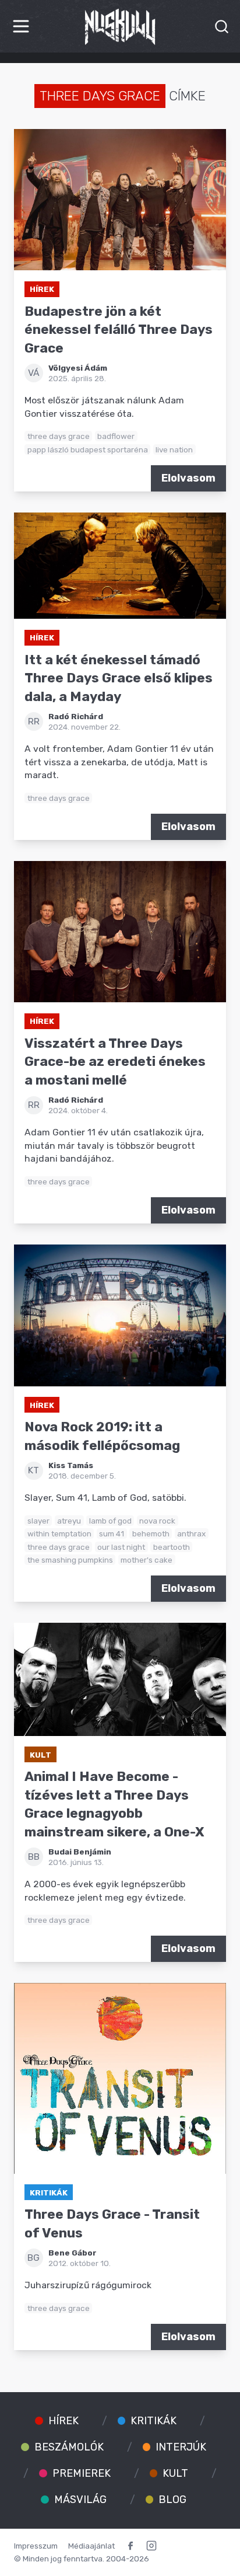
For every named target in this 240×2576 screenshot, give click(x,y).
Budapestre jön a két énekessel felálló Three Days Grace (119, 330)
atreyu (69, 1521)
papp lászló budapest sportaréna (88, 449)
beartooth (172, 1547)
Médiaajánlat (91, 2546)
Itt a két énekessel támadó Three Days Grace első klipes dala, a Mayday (119, 678)
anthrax (191, 1533)
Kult (40, 1755)
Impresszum (36, 2546)
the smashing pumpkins (70, 1560)
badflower (116, 436)
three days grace (59, 436)
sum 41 (112, 1533)
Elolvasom (188, 478)
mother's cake (147, 1560)
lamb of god (110, 1521)
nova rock (157, 1521)
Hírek (42, 289)
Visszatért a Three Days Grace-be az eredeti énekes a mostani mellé (115, 1062)
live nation (174, 449)
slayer (38, 1521)
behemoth (151, 1533)
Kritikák (49, 2192)
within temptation (59, 1533)
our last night (121, 1547)
